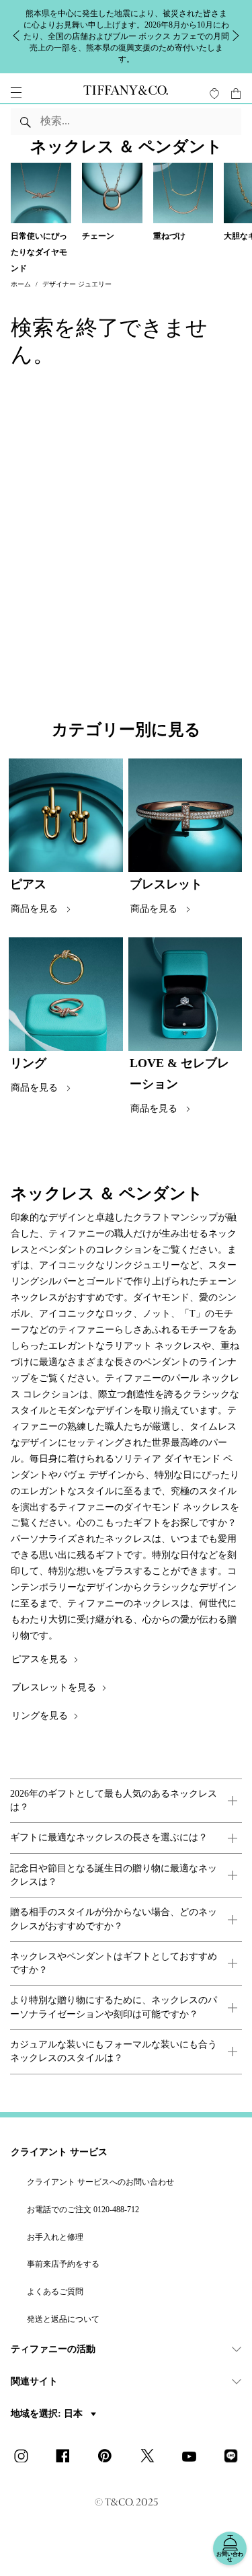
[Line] (235, 2457)
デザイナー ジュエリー (77, 284)
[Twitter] (151, 2457)
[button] (16, 93)
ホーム (21, 284)
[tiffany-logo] (126, 93)
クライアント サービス (59, 2152)
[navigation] (16, 93)
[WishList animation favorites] (214, 93)
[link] (126, 1801)
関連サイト (34, 2381)
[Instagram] (25, 2457)
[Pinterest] (109, 2457)
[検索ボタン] (26, 122)
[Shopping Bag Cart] (236, 93)
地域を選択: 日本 (48, 2414)
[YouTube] (193, 2457)
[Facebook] (67, 2457)
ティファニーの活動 (53, 2349)
